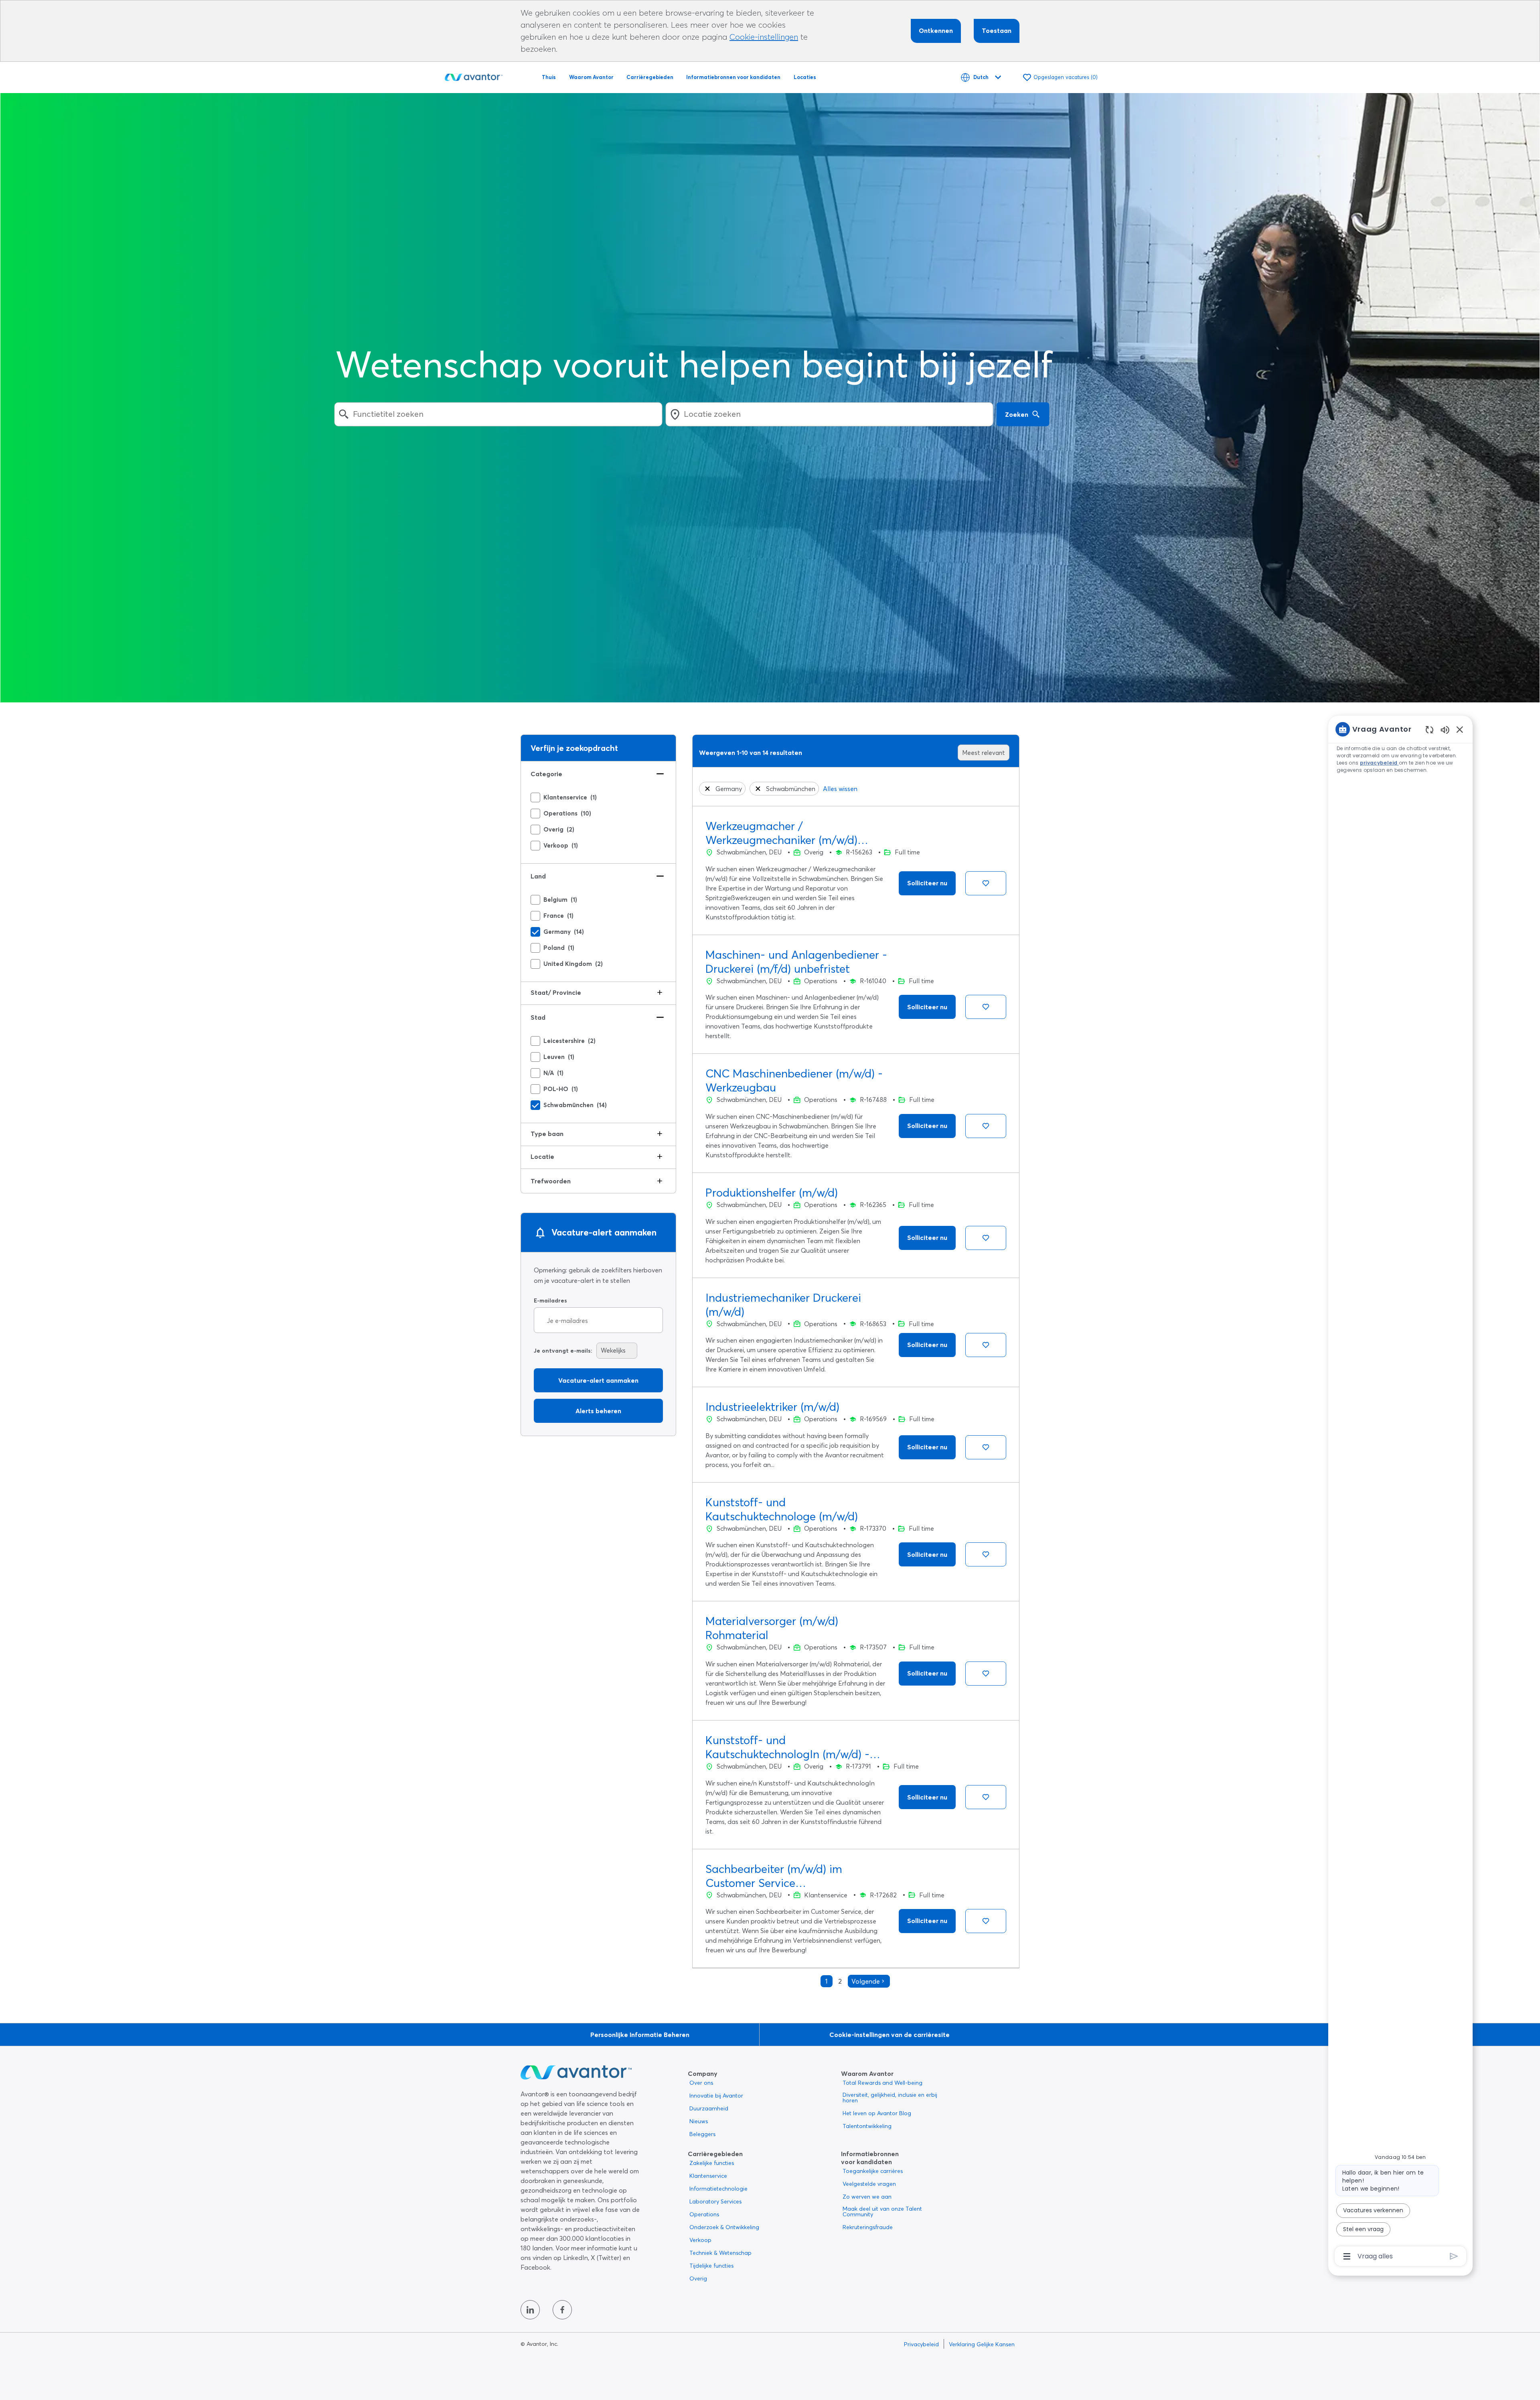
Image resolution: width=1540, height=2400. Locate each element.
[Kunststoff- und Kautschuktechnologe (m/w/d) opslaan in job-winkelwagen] (986, 1554)
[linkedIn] (530, 2310)
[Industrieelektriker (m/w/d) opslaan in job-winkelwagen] (986, 1447)
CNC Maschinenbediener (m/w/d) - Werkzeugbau (794, 1080)
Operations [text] (567, 814)
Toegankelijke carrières (873, 2171)
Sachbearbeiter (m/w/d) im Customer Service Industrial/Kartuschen (774, 1876)
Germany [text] (564, 932)
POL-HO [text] (561, 1089)
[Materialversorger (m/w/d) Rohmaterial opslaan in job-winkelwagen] (986, 1674)
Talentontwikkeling (867, 2126)
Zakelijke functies (712, 2163)
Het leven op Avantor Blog (877, 2113)
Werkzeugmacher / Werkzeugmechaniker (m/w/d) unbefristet (781, 833)
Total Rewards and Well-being (882, 2083)
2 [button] (840, 1981)
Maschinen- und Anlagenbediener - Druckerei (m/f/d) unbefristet (796, 962)
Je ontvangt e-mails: (563, 1351)
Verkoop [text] (561, 846)
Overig (698, 2278)
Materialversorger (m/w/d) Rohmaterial (772, 1628)
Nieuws (699, 2121)
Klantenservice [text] (570, 797)
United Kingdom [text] (573, 964)
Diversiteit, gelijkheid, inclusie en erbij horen (890, 2098)
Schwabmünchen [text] (575, 1105)
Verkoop (700, 2240)
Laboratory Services (715, 2201)
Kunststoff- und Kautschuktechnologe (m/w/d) (782, 1509)
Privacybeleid (921, 2344)
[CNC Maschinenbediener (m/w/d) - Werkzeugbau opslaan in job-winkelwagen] (986, 1126)
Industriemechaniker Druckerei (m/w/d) (783, 1305)
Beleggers (702, 2134)
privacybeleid (1380, 763)
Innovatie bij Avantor (716, 2096)
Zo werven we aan (867, 2197)
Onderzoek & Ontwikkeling (724, 2227)
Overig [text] (559, 830)
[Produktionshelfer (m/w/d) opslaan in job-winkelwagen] (986, 1238)
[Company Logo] (474, 76)
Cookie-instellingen (764, 37)
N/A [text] (553, 1073)
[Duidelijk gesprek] (1430, 729)
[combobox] (498, 414)
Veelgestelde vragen (869, 2184)
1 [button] (827, 1981)
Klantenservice (708, 2176)
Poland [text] (559, 948)
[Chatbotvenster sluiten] (1460, 729)
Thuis (549, 77)
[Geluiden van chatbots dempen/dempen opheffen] (1445, 729)
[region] (1400, 1492)
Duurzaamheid (709, 2108)
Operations (704, 2214)
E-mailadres (550, 1301)
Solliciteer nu (927, 883)
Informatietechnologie (718, 2189)
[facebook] (562, 2310)
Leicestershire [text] (569, 1041)
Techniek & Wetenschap (720, 2253)
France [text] (558, 916)
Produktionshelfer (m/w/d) (772, 1193)
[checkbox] (535, 797)
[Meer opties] (1347, 2256)
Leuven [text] (559, 1057)
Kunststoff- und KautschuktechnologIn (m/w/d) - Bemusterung (787, 1747)
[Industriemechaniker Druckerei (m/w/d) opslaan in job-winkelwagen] (986, 1345)
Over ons (701, 2083)
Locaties (805, 77)
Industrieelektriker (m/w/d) (772, 1407)
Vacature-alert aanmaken (598, 1380)
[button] (707, 789)
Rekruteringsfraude (868, 2227)
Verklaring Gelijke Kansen (982, 2344)
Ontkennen (936, 30)
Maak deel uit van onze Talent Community (882, 2211)
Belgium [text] (560, 900)
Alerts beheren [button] (598, 1411)
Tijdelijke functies (711, 2266)
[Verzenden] (1454, 2256)
